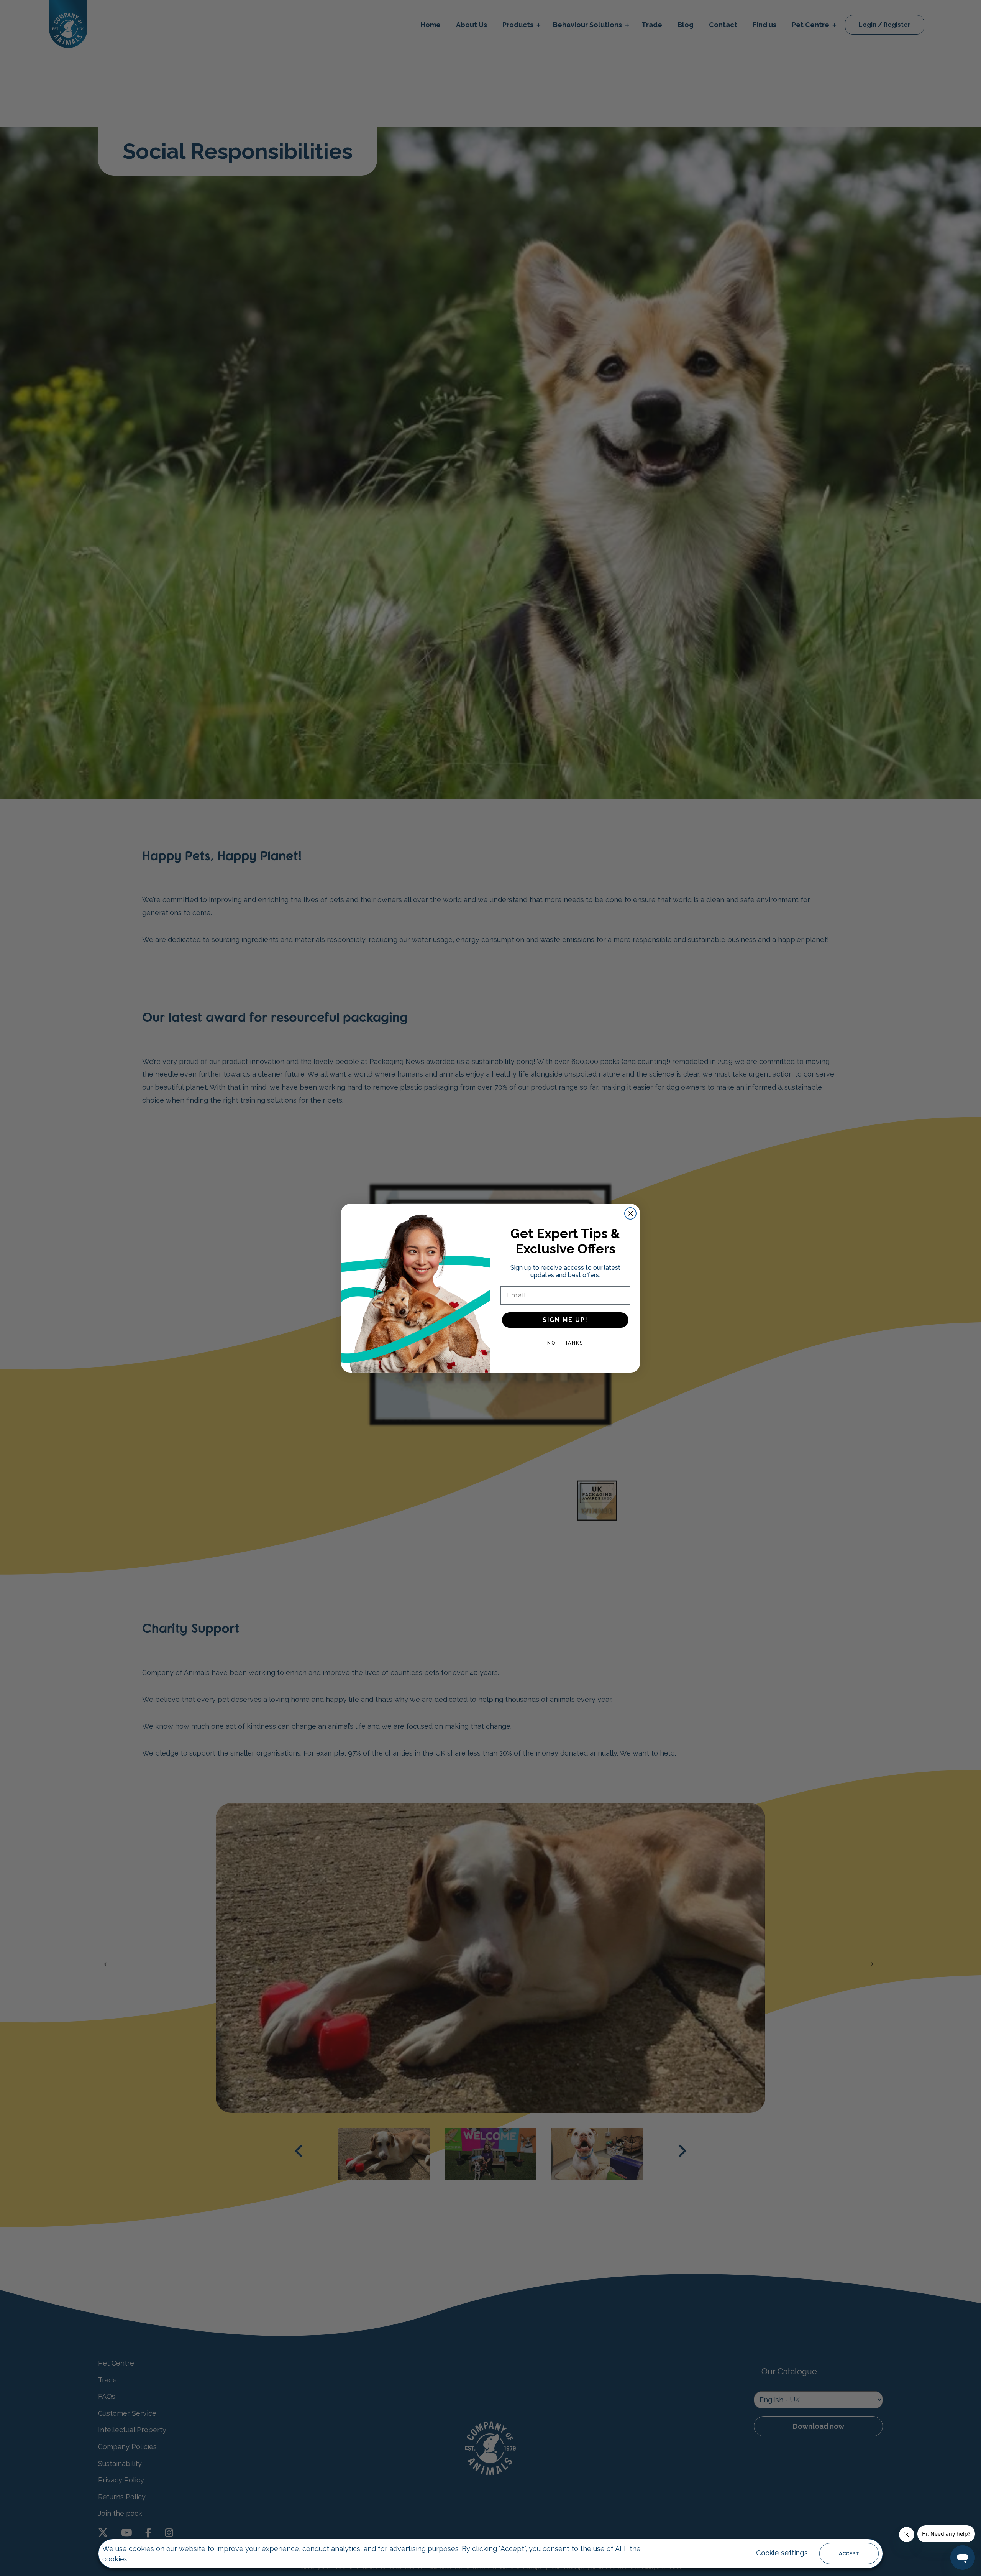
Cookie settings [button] (782, 2553)
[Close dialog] (630, 1213)
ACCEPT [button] (849, 2554)
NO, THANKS (565, 1343)
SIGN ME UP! (565, 1320)
